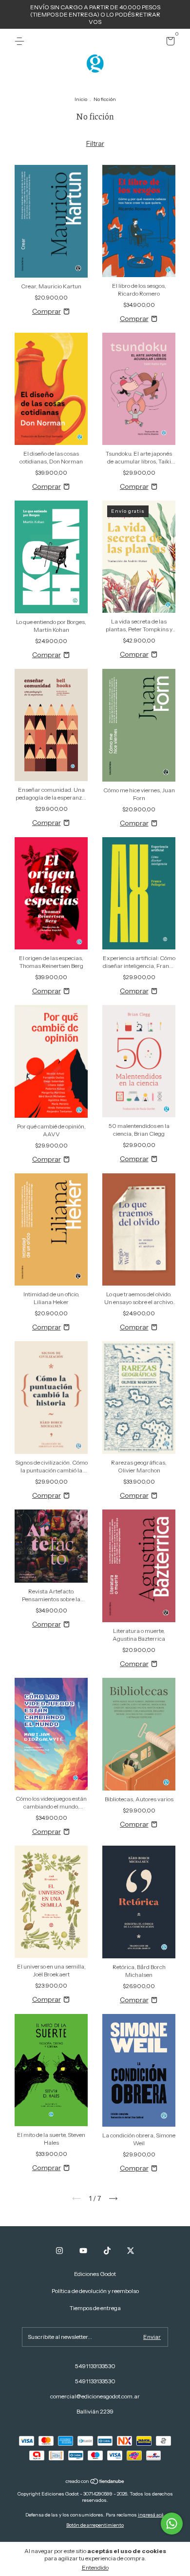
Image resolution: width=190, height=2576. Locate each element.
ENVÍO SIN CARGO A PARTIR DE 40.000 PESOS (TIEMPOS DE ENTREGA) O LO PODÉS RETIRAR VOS (95, 14)
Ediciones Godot (95, 2274)
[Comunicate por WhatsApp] (172, 2524)
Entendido (95, 2567)
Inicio (81, 99)
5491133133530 (95, 2366)
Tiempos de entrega (95, 2308)
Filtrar (95, 143)
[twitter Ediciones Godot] (131, 2251)
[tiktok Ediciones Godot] (107, 2251)
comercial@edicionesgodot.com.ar (95, 2396)
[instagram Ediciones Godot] (59, 2251)
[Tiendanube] (95, 2482)
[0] (169, 43)
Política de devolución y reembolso (95, 2291)
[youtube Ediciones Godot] (83, 2251)
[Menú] (21, 41)
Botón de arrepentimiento (95, 2525)
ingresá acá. (152, 2515)
